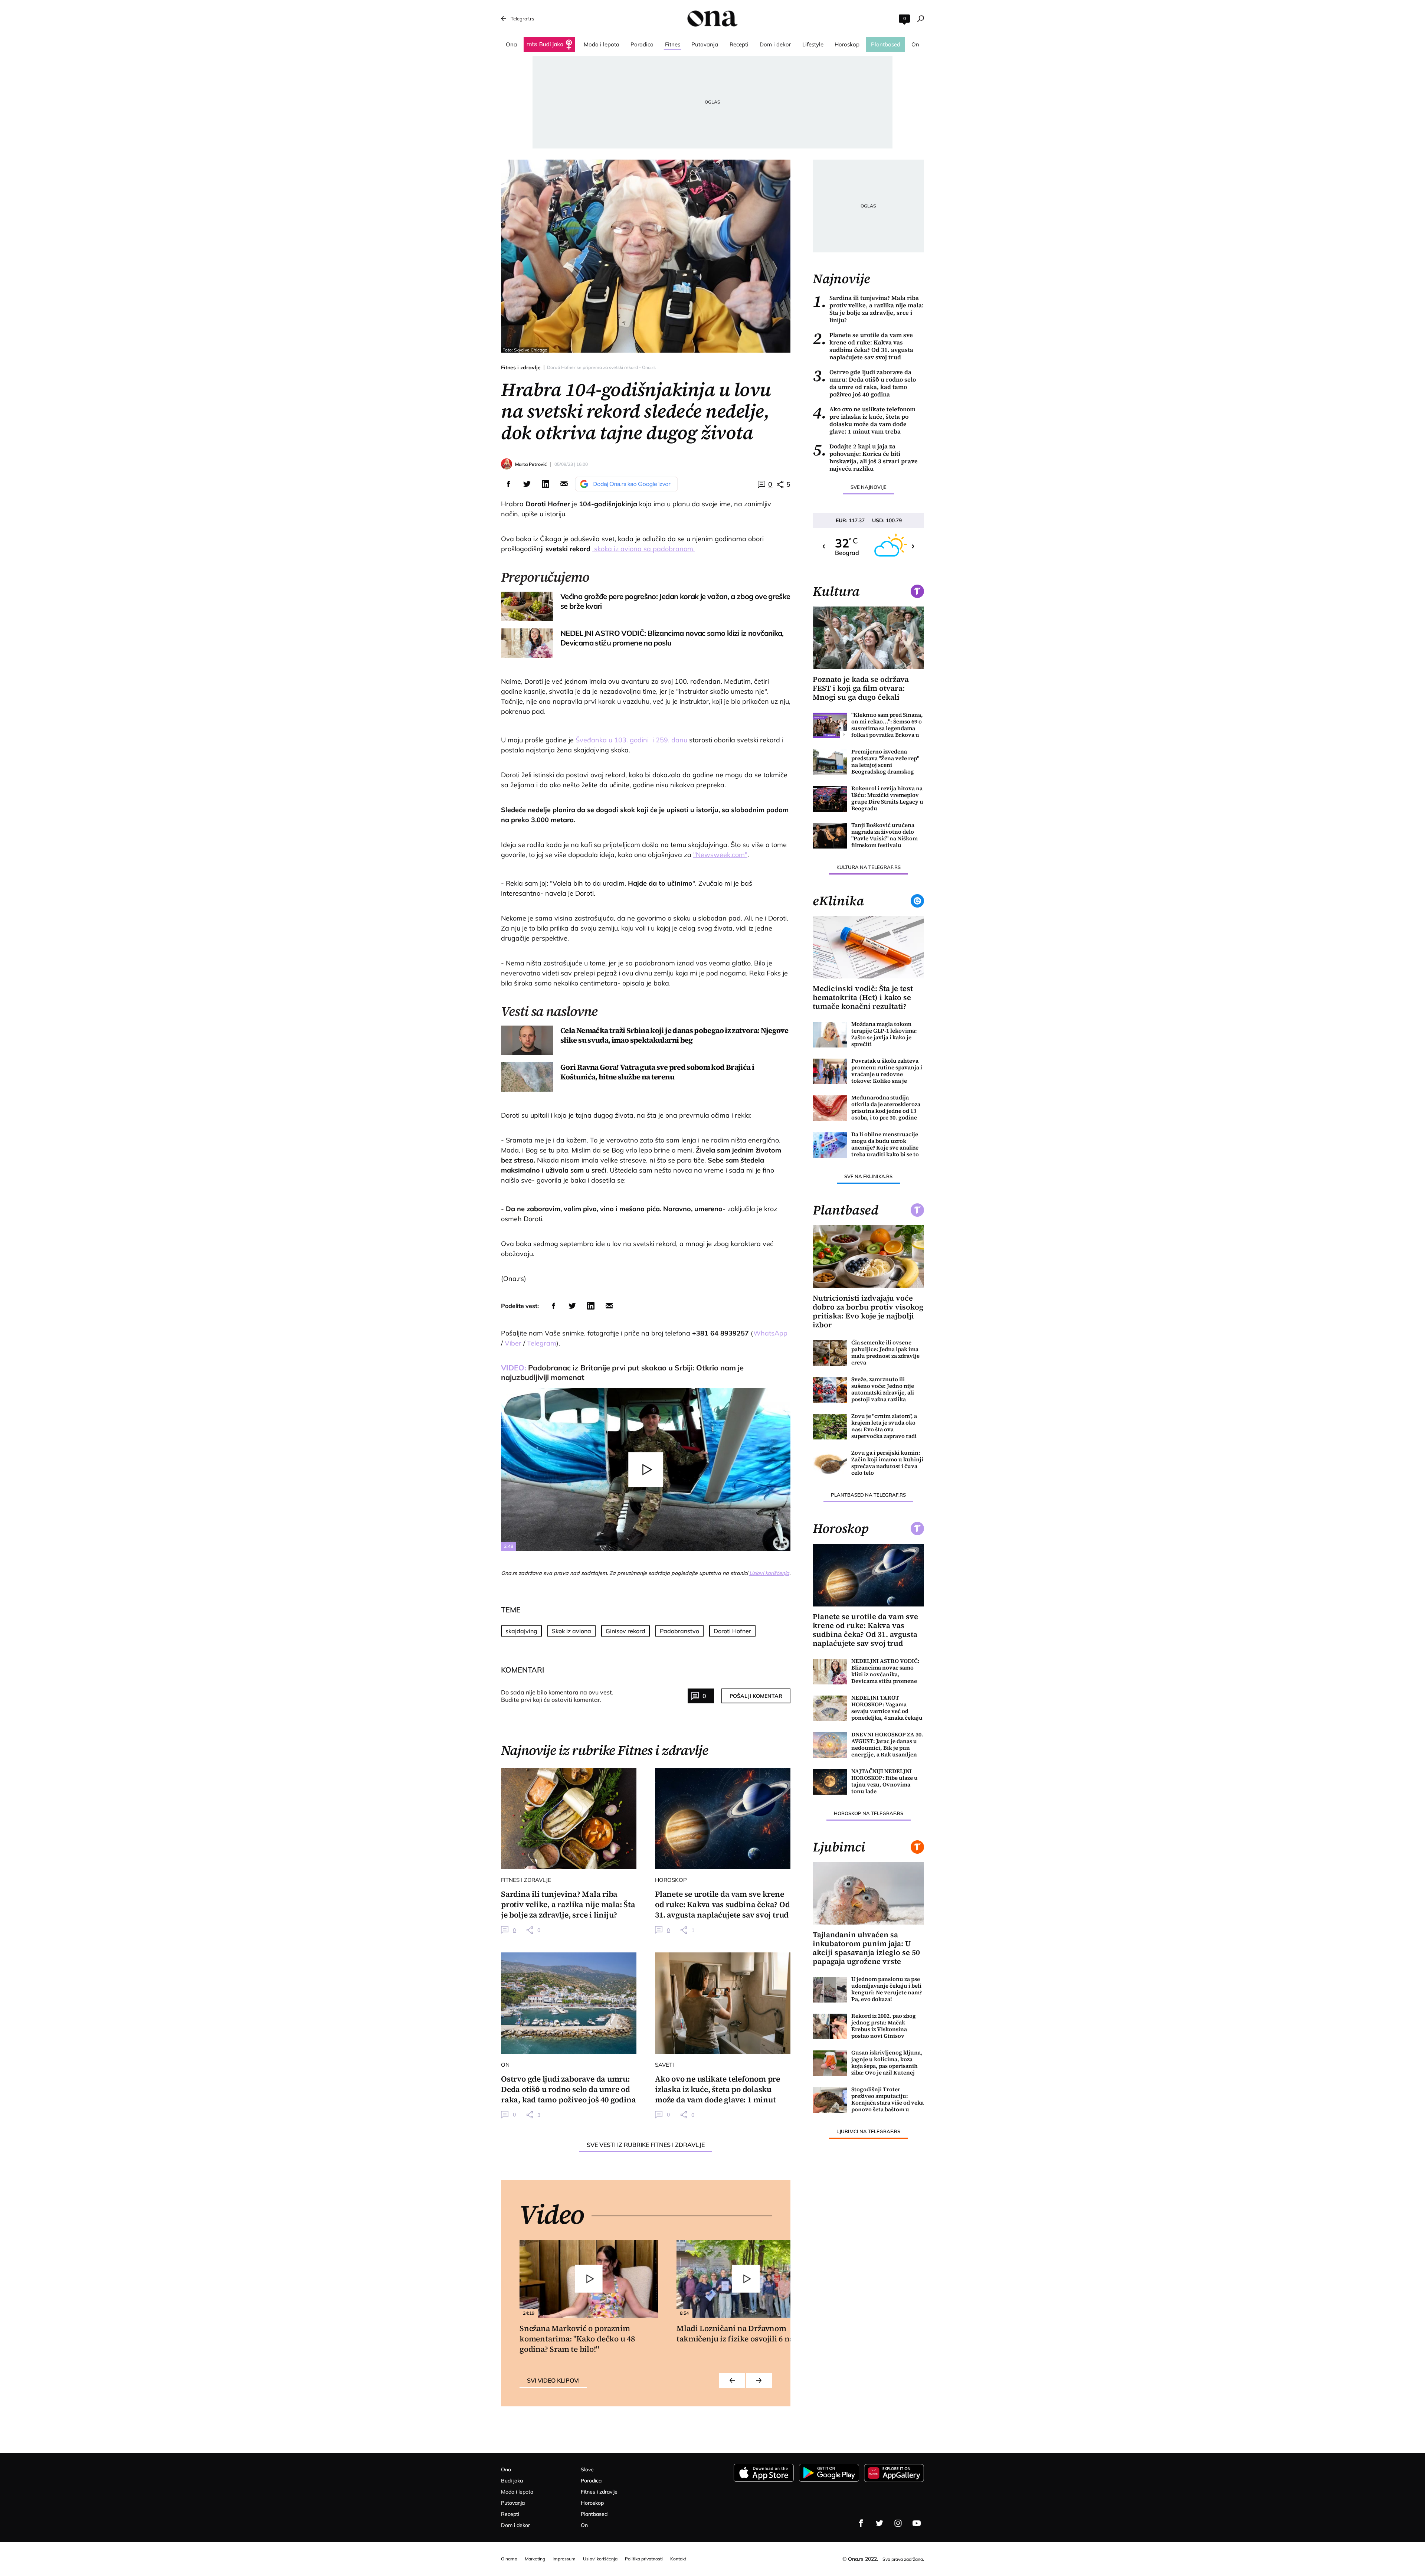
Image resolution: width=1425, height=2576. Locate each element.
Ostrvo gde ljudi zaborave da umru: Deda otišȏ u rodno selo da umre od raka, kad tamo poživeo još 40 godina (864, 383)
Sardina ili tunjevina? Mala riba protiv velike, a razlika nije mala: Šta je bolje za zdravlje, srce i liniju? (868, 309)
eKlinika (838, 901)
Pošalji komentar (756, 1696)
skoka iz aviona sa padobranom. (643, 549)
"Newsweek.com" (720, 855)
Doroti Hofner (732, 1631)
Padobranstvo (679, 1631)
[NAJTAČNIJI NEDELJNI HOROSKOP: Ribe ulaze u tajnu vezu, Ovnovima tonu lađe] (830, 1782)
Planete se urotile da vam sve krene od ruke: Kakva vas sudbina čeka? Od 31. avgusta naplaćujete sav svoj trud (863, 346)
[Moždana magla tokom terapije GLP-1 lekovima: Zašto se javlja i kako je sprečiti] (830, 1035)
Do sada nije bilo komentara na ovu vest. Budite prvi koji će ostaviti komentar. (557, 1696)
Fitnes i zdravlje (521, 367)
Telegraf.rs (522, 19)
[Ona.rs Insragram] (898, 2523)
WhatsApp (770, 1333)
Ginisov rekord (625, 1631)
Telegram (542, 1343)
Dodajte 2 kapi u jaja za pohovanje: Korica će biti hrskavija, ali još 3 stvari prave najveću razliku (865, 457)
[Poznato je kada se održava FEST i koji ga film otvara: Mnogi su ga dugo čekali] (868, 638)
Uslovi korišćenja (769, 1573)
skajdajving (521, 1631)
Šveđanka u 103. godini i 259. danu (630, 740)
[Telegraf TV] (917, 2523)
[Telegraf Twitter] (879, 2523)
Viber (513, 1343)
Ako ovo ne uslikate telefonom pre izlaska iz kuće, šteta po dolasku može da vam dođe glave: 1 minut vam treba (864, 420)
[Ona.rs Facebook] (861, 2523)
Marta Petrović (531, 464)
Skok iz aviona (571, 1631)
